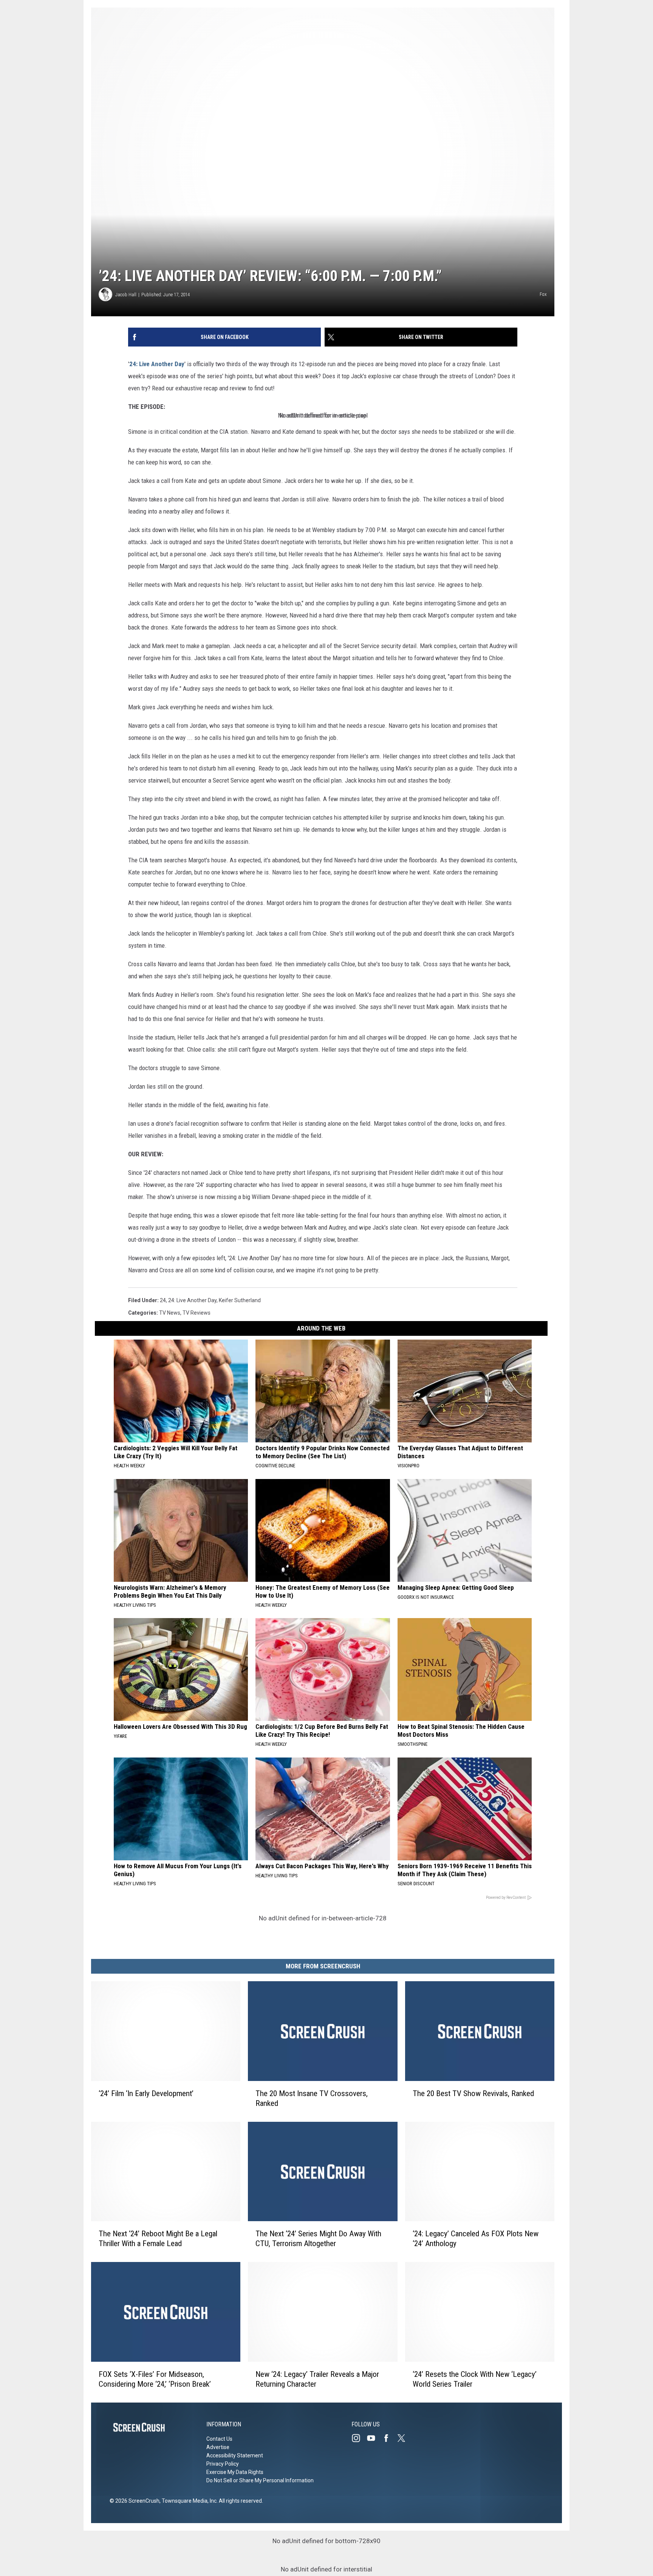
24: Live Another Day (157, 364)
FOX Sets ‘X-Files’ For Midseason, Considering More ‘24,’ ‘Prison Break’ (155, 2379)
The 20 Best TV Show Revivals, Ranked (473, 2093)
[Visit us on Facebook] (389, 2438)
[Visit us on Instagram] (359, 2438)
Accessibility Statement (235, 2455)
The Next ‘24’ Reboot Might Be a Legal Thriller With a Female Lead (158, 2239)
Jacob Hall (126, 295)
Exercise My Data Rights (235, 2472)
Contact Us (219, 2439)
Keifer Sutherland (240, 1300)
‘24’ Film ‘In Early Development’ (146, 2093)
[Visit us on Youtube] (374, 2438)
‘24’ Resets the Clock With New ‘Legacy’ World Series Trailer (475, 2379)
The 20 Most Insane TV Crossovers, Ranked (312, 2098)
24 (163, 1300)
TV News (170, 1313)
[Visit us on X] (404, 2438)
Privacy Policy (223, 2464)
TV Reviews (197, 1313)
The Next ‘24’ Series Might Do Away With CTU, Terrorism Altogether (318, 2239)
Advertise (218, 2447)
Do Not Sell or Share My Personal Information (260, 2480)
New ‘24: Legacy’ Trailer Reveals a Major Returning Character (317, 2379)
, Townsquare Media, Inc (188, 2501)
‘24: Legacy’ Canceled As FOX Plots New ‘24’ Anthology (476, 2239)
